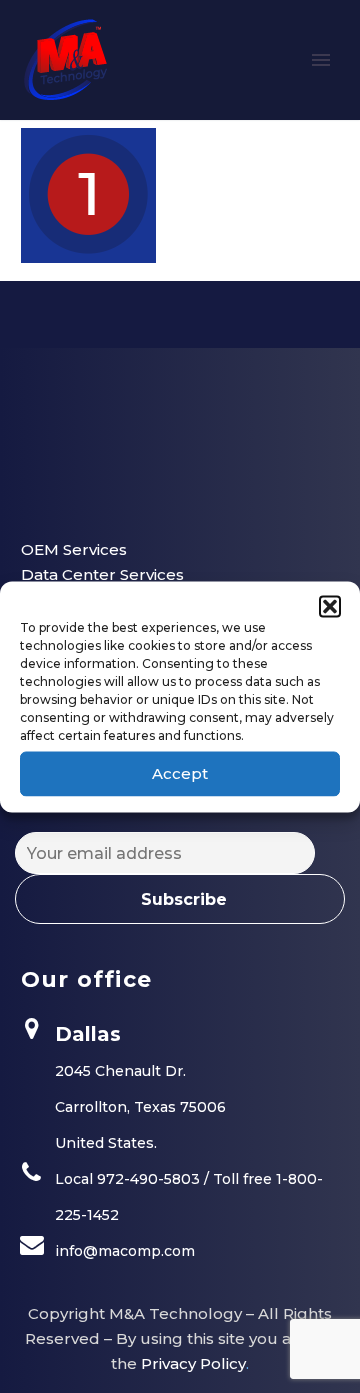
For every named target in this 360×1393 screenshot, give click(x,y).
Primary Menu (321, 60)
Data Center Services (102, 574)
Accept (180, 773)
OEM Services (74, 549)
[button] (330, 606)
